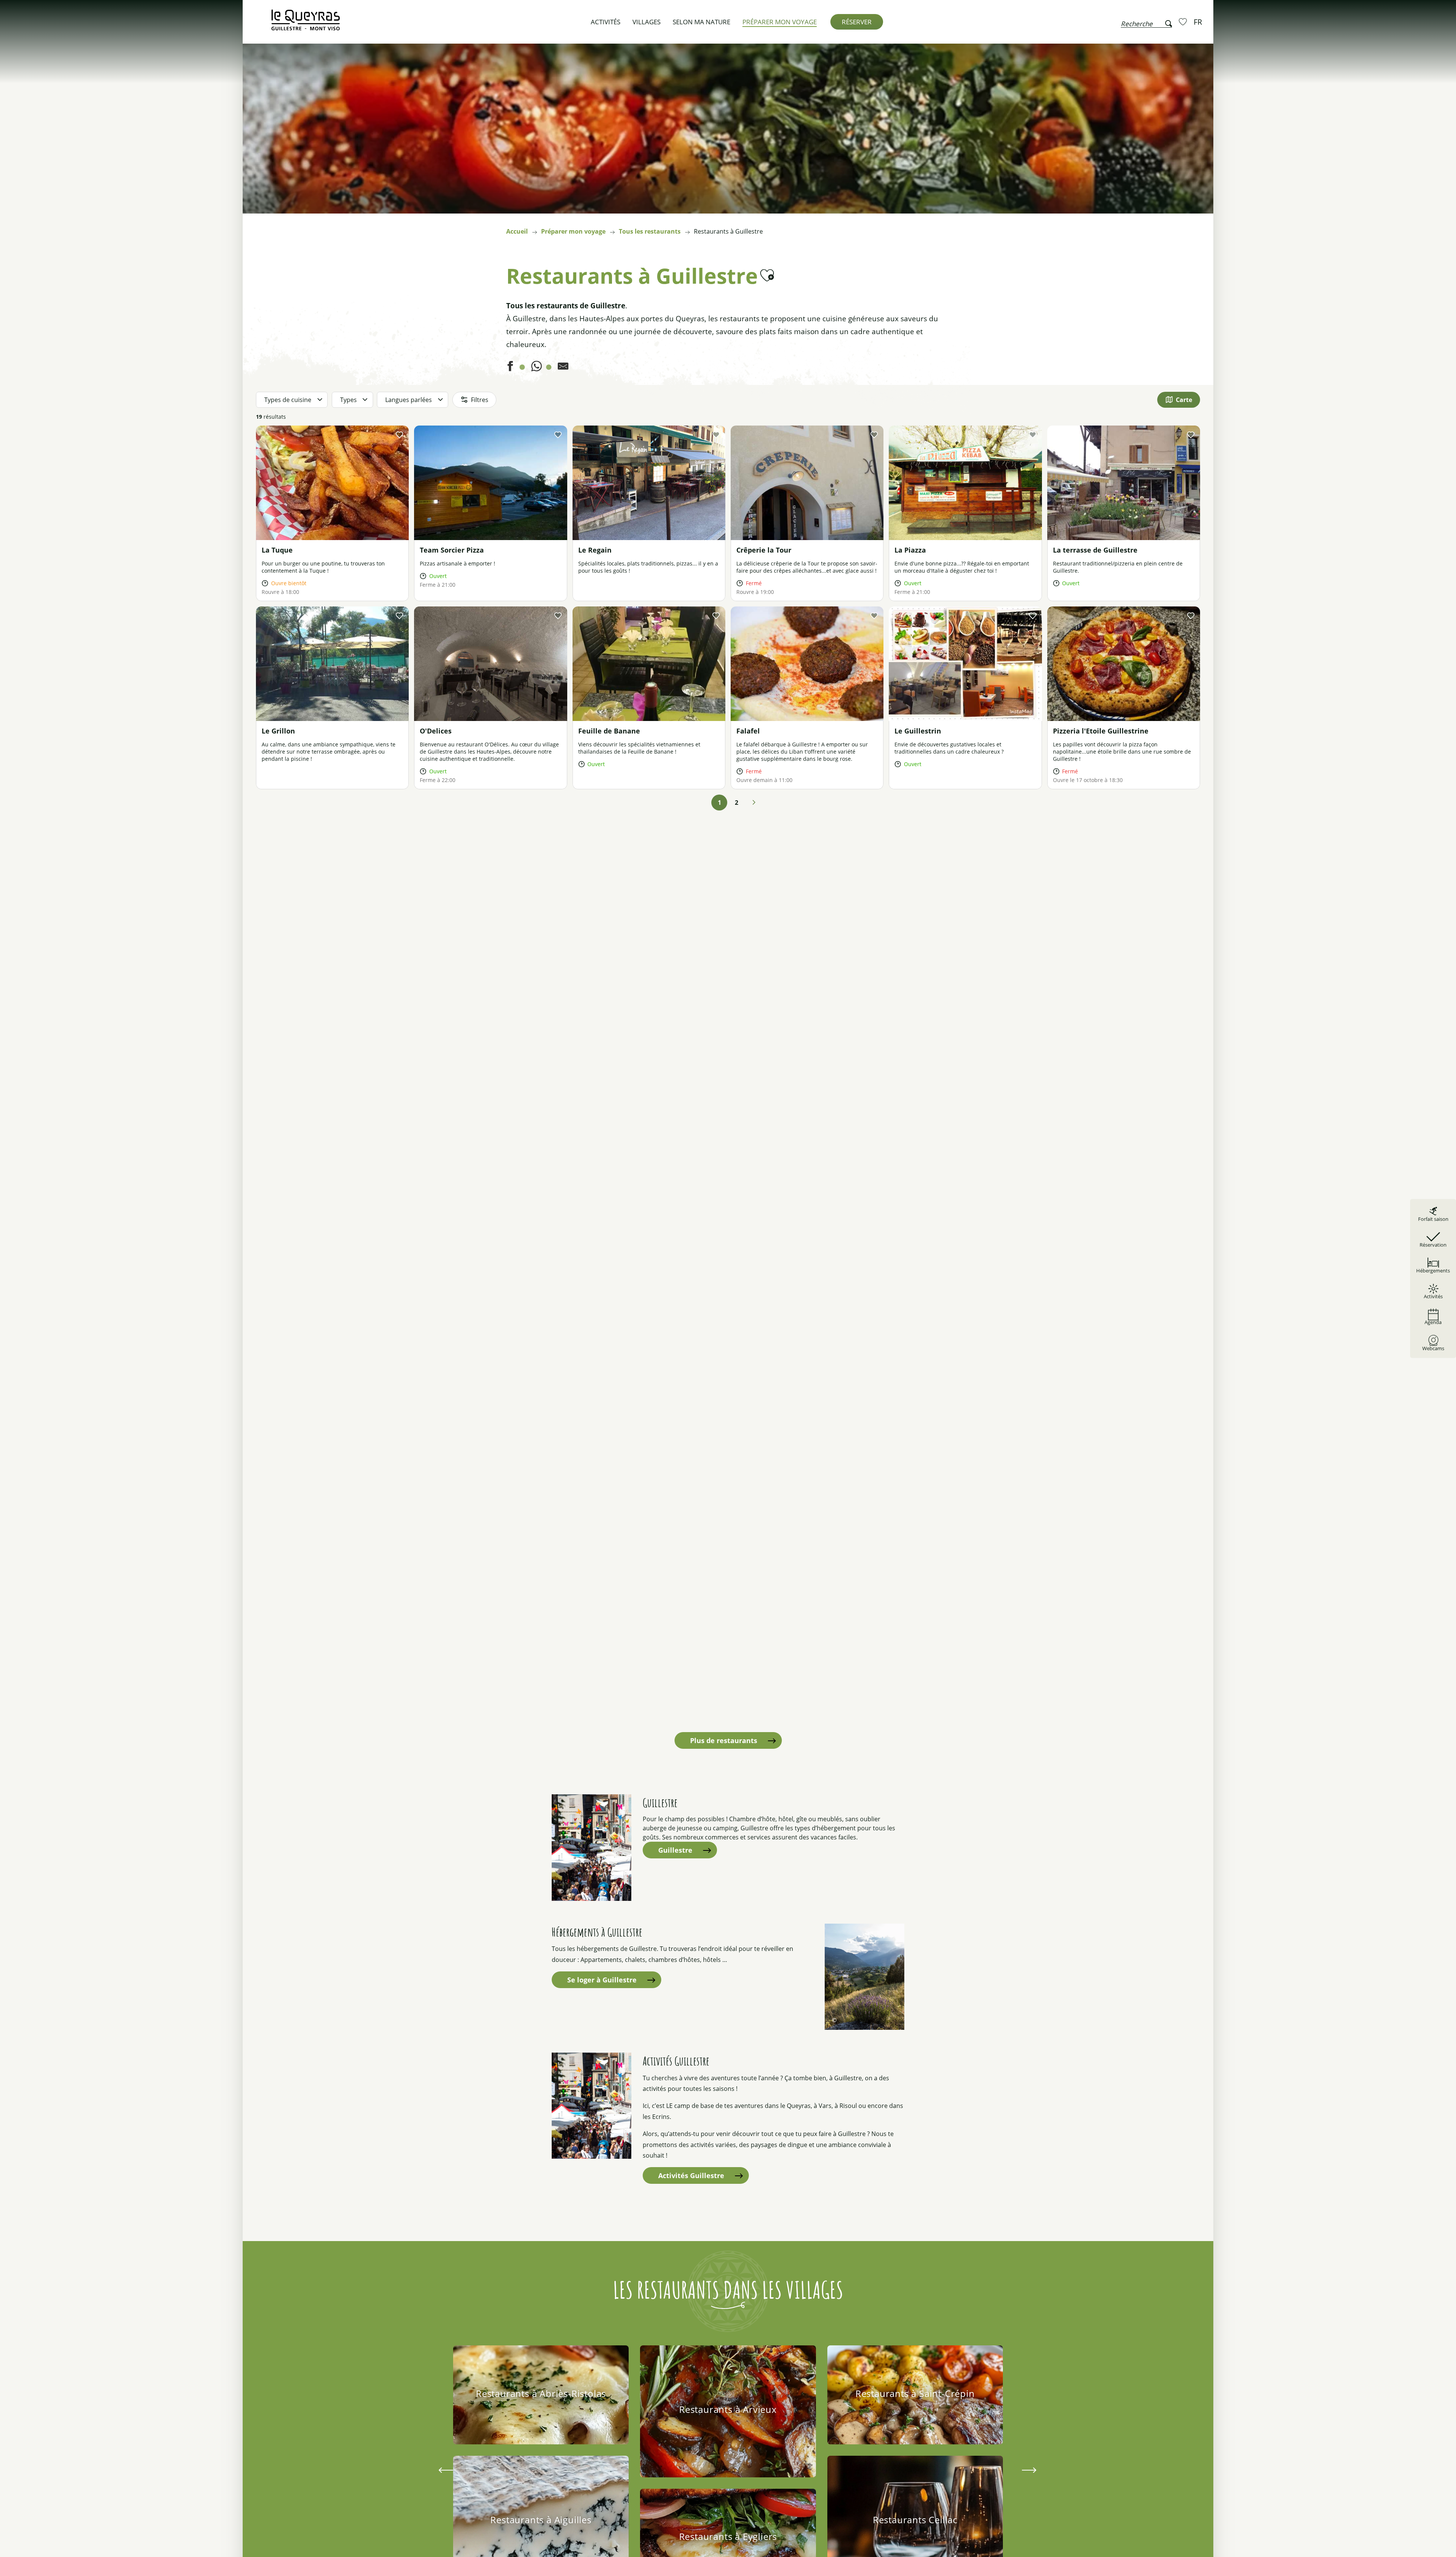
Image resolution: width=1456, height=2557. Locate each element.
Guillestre (675, 1850)
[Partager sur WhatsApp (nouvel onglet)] (537, 368)
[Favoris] (1184, 22)
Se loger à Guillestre (602, 1980)
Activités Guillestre (691, 2175)
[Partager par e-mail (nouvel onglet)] (563, 368)
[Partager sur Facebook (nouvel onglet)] (510, 368)
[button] (1146, 22)
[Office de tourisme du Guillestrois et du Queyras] (306, 24)
